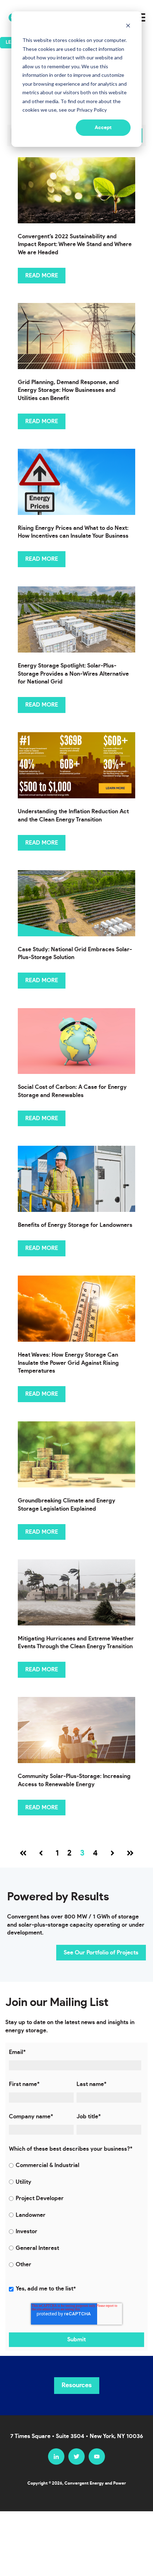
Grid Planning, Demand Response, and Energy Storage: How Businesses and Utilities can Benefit (68, 390)
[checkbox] (75, 2215)
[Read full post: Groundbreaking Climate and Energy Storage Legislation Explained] (76, 1454)
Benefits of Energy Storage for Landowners (75, 1225)
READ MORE (42, 276)
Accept (103, 128)
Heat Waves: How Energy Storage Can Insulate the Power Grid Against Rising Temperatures (68, 1363)
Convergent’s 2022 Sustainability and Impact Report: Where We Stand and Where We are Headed (75, 244)
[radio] (75, 2165)
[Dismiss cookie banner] (128, 27)
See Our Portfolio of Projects (101, 1953)
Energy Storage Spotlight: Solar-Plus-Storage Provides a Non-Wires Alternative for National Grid (73, 674)
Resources (77, 2385)
